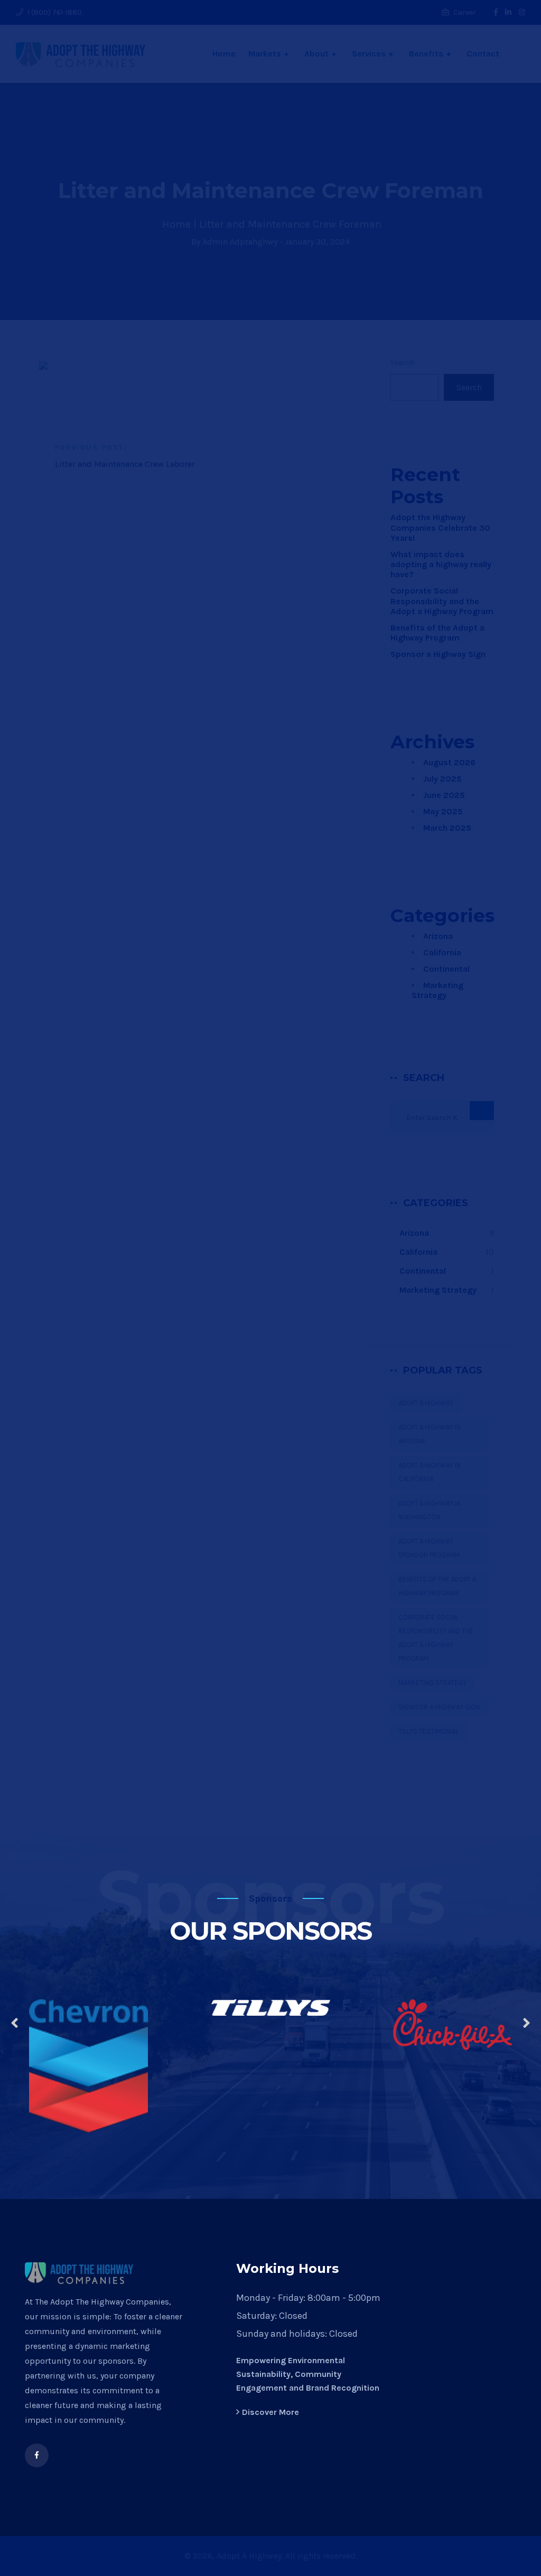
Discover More (270, 2412)
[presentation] (15, 2024)
